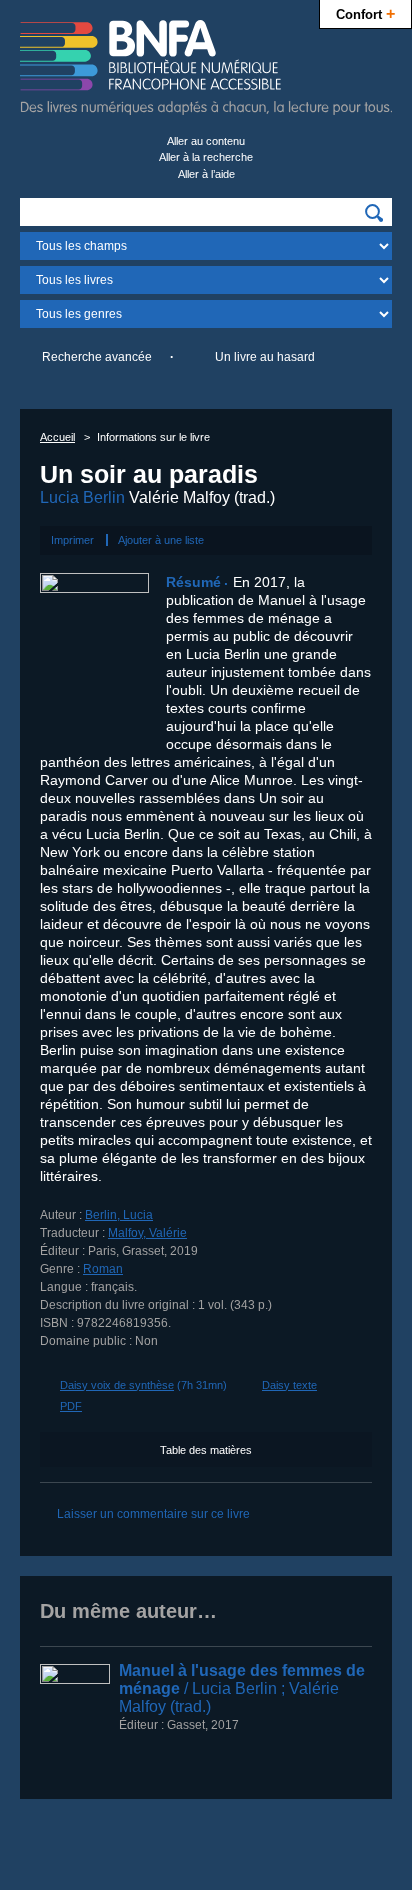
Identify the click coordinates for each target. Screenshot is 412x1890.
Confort (365, 13)
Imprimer (72, 540)
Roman (103, 1269)
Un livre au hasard (265, 357)
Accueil (57, 437)
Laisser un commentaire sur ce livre (153, 1514)
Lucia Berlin (82, 497)
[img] (374, 213)
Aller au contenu (206, 141)
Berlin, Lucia (119, 1215)
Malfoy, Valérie (147, 1233)
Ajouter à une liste (161, 540)
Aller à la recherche (206, 157)
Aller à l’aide (206, 174)
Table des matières (206, 1450)
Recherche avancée (97, 357)
